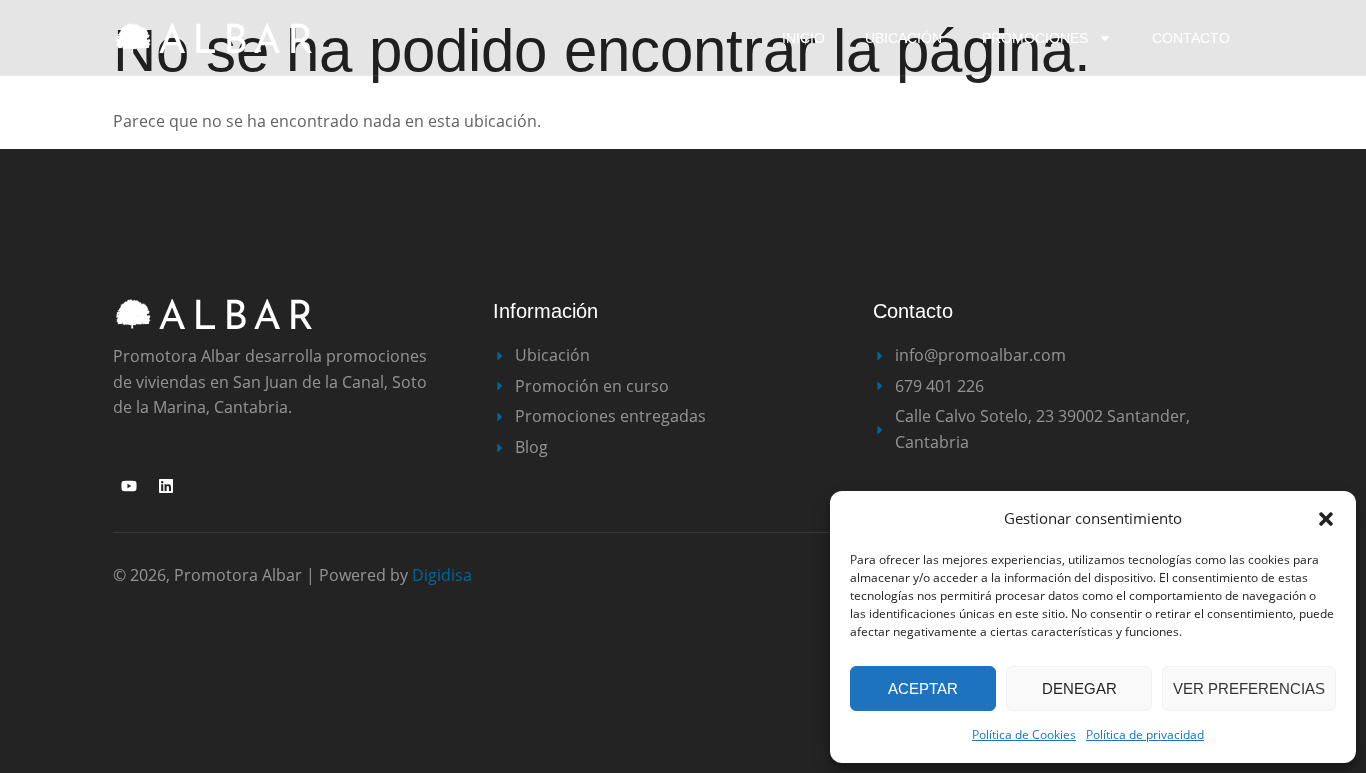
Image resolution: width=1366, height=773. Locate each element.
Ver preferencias (1249, 688)
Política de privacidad (1145, 734)
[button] (1326, 519)
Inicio (803, 38)
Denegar (1079, 688)
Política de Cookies (1024, 734)
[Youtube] (129, 486)
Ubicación (903, 38)
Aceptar (923, 688)
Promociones (1035, 38)
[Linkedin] (166, 486)
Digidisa (442, 575)
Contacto (1191, 38)
